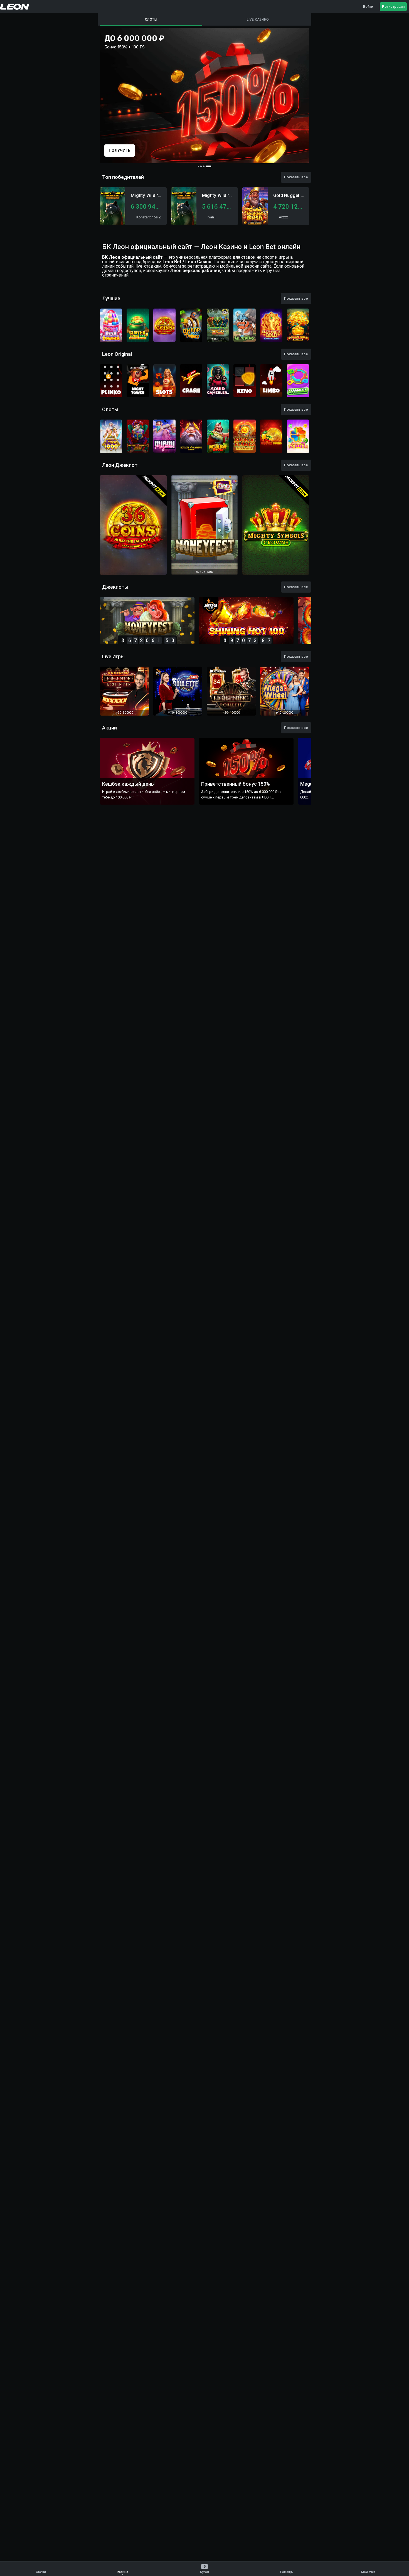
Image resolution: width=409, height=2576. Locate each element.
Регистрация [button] (393, 7)
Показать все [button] (296, 177)
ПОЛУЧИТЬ (120, 151)
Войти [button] (368, 7)
